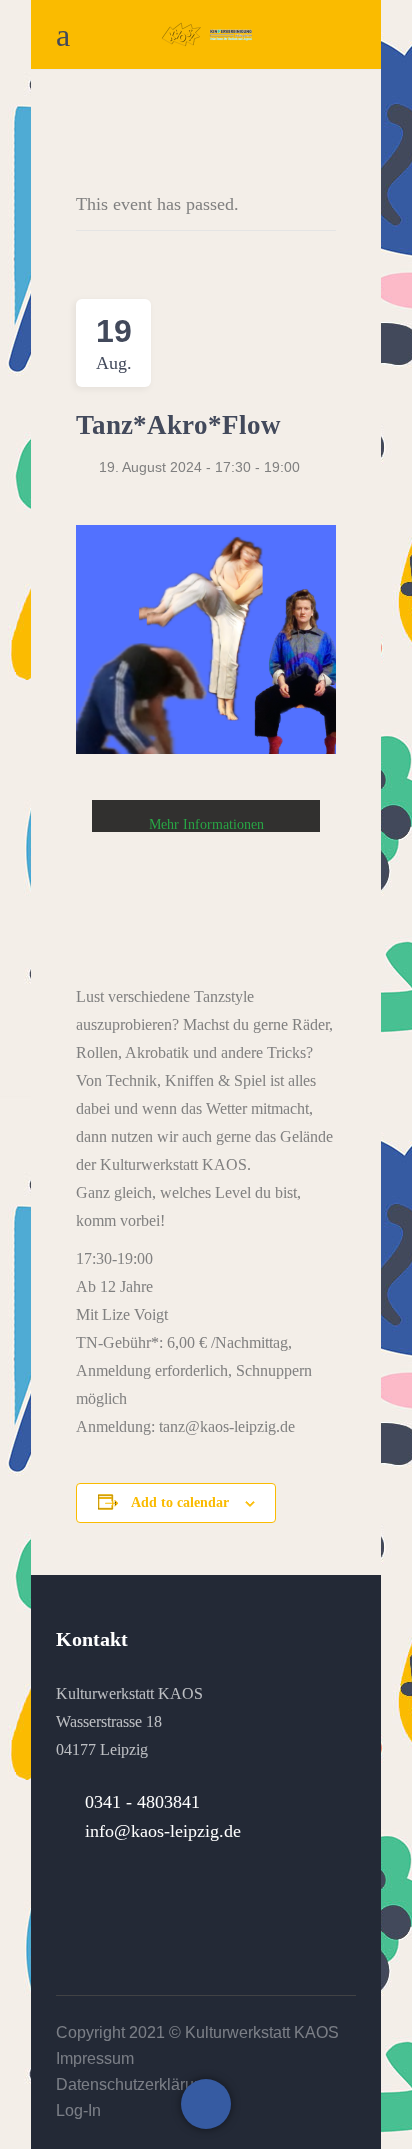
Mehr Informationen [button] (206, 824)
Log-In (78, 2110)
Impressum (95, 2058)
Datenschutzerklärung (134, 2084)
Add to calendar (180, 1502)
